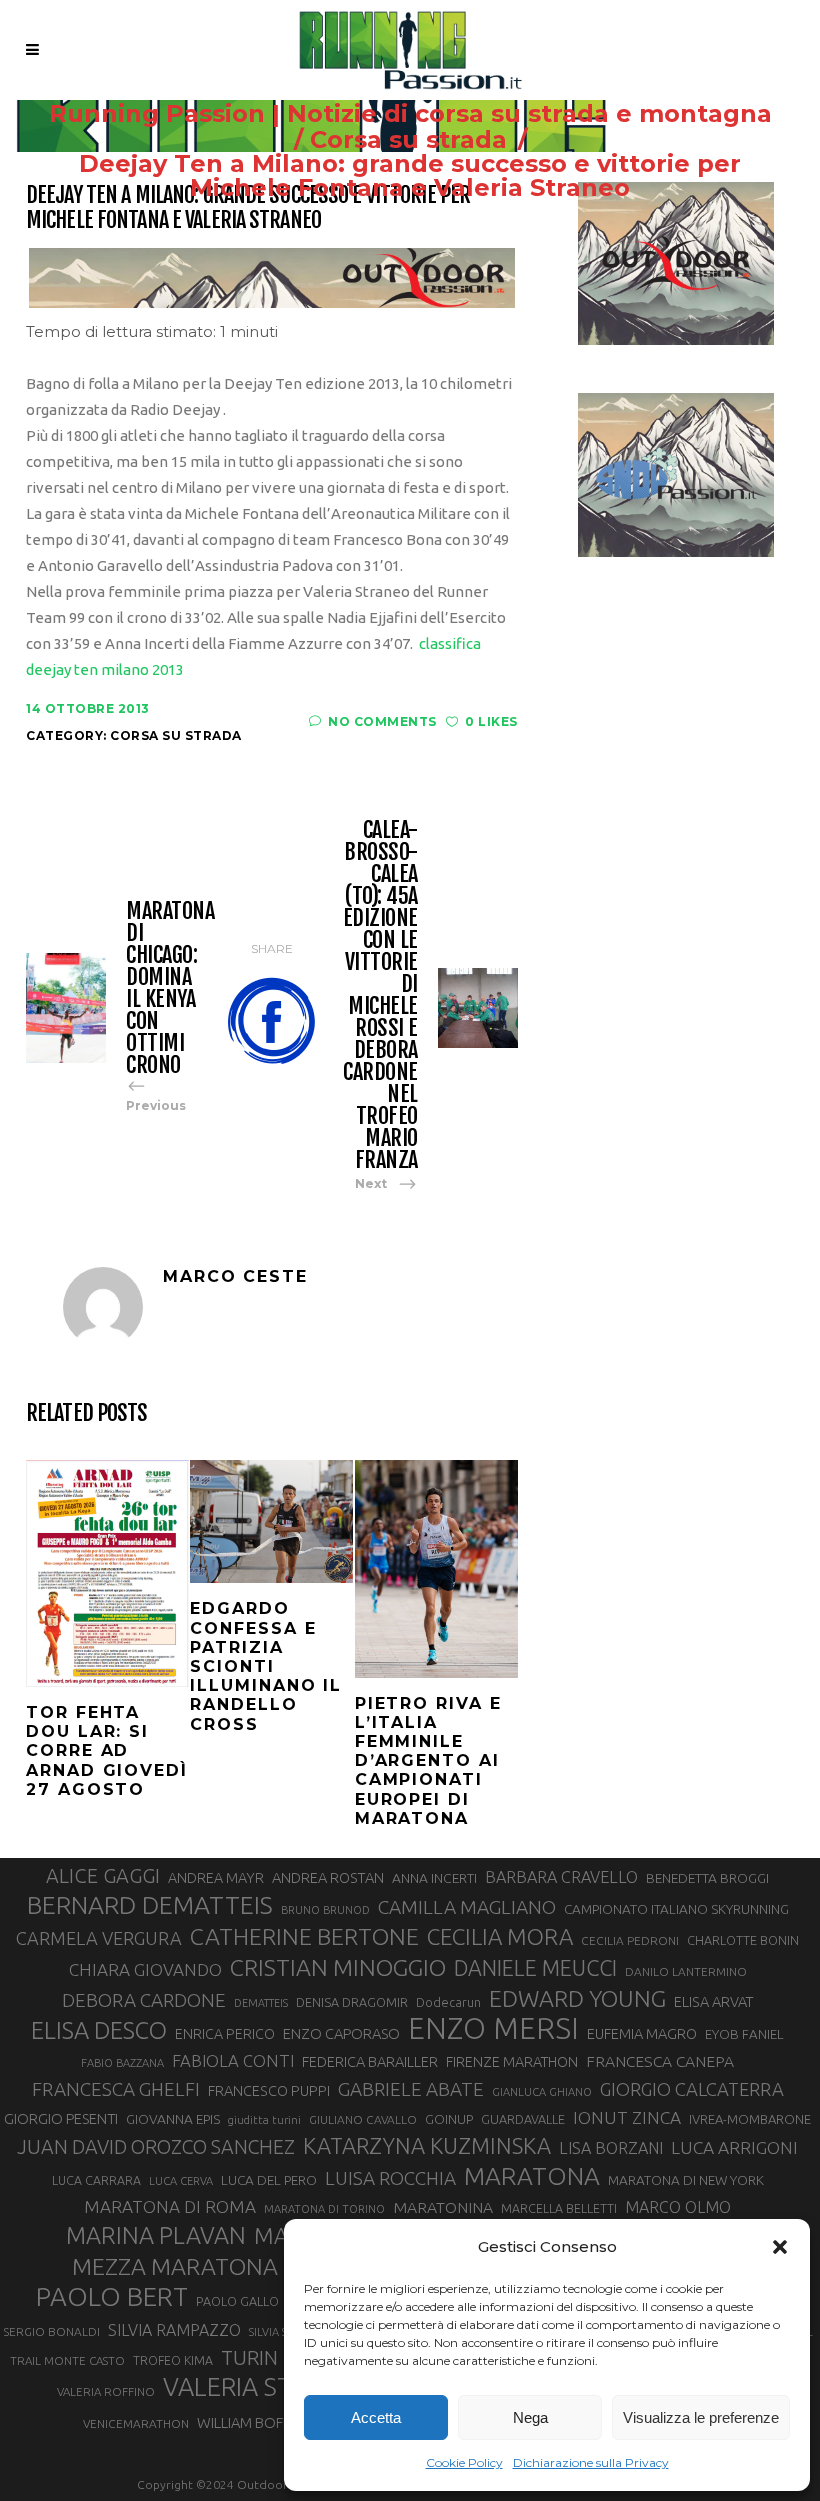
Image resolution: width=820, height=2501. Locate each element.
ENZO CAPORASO (341, 2033)
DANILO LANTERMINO (686, 1971)
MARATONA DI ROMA (170, 2206)
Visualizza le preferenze (701, 2417)
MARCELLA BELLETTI (559, 2208)
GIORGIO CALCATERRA (692, 2089)
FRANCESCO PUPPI (269, 2090)
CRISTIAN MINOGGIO (338, 1967)
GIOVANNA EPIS (173, 2119)
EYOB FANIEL (744, 2034)
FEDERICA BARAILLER (370, 2061)
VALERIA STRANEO (269, 2387)
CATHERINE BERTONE (304, 1936)
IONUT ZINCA (627, 2117)
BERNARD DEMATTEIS (150, 1905)
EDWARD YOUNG (577, 1998)
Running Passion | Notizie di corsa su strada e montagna (410, 114)
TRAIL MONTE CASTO (67, 2360)
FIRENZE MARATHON (512, 2062)
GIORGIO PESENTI (61, 2118)
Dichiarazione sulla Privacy (591, 2462)
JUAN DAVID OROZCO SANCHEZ (156, 2147)
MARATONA (532, 2176)
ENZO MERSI (493, 2029)
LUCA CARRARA (96, 2180)
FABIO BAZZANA (122, 2063)
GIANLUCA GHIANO (542, 2092)
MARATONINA (443, 2207)
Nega (530, 2417)
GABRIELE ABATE (411, 2089)
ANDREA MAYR (216, 1878)
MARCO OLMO (678, 2207)
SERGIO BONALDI (51, 2331)
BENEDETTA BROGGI (707, 1878)
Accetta (376, 2417)
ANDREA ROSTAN (328, 1877)
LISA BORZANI (611, 2148)
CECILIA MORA (500, 1936)
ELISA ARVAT (714, 2001)
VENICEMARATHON (136, 2423)
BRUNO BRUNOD (325, 1910)
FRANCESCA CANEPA (660, 2061)
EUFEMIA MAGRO (642, 2033)
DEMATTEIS (261, 2003)
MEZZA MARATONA (175, 2266)
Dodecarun (448, 2002)
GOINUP (449, 2119)
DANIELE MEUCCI (535, 1968)
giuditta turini (264, 2120)
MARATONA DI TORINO (324, 2209)
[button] (780, 2247)
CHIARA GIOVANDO (145, 1969)
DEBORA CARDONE (144, 2000)
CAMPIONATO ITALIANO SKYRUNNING (676, 1909)
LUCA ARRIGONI (734, 2147)
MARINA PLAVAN (156, 2235)
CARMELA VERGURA (99, 1938)
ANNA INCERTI (434, 1878)
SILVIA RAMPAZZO (174, 2330)
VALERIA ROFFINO (106, 2391)
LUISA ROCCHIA (390, 2178)
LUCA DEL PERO (269, 2180)
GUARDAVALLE (523, 2119)
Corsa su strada (408, 140)
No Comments (382, 721)
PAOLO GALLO (237, 2301)
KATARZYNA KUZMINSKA (427, 2145)
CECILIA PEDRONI (630, 1940)
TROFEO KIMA (173, 2360)
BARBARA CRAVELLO (561, 1877)
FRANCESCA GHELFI (116, 2089)
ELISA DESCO (99, 2030)
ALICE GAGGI (103, 1875)
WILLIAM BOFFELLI (256, 2422)
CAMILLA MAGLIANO (467, 1907)
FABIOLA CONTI (233, 2060)
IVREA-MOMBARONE (750, 2119)
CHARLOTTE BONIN (743, 1940)
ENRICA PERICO (225, 2034)
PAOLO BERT (112, 2297)
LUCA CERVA (181, 2181)
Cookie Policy (464, 2462)
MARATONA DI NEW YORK (686, 2180)
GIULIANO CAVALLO (363, 2119)
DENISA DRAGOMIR (352, 2002)
